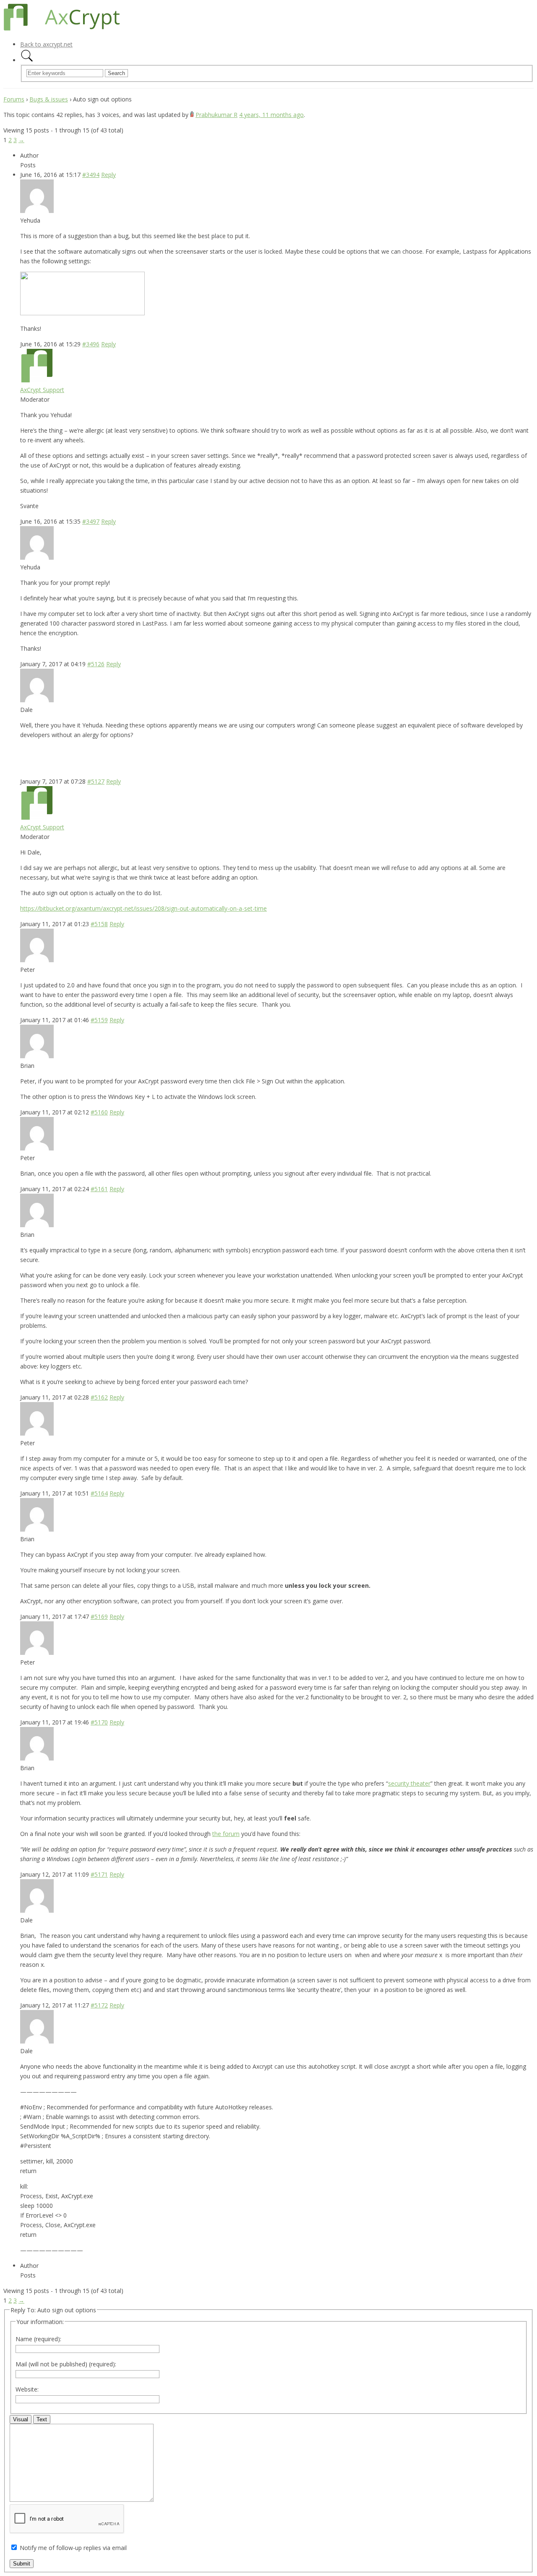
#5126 (96, 664)
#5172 (99, 2005)
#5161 (99, 1189)
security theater (409, 1783)
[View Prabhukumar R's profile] (192, 115)
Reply (108, 175)
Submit (22, 2564)
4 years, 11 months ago (271, 115)
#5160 (99, 1112)
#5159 (99, 1020)
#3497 (91, 521)
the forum (226, 1834)
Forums (14, 99)
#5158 (99, 924)
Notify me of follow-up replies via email (73, 2548)
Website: (27, 2389)
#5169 (99, 1616)
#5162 (99, 1397)
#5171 (99, 1874)
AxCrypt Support (42, 390)
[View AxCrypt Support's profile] (37, 380)
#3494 (91, 175)
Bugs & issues (49, 99)
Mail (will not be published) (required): (66, 2364)
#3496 (91, 344)
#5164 (99, 1493)
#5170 (99, 1722)
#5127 (96, 781)
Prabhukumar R (216, 115)
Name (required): (38, 2339)
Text (42, 2419)
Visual (21, 2419)
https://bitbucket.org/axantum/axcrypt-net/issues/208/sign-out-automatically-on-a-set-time (143, 908)
